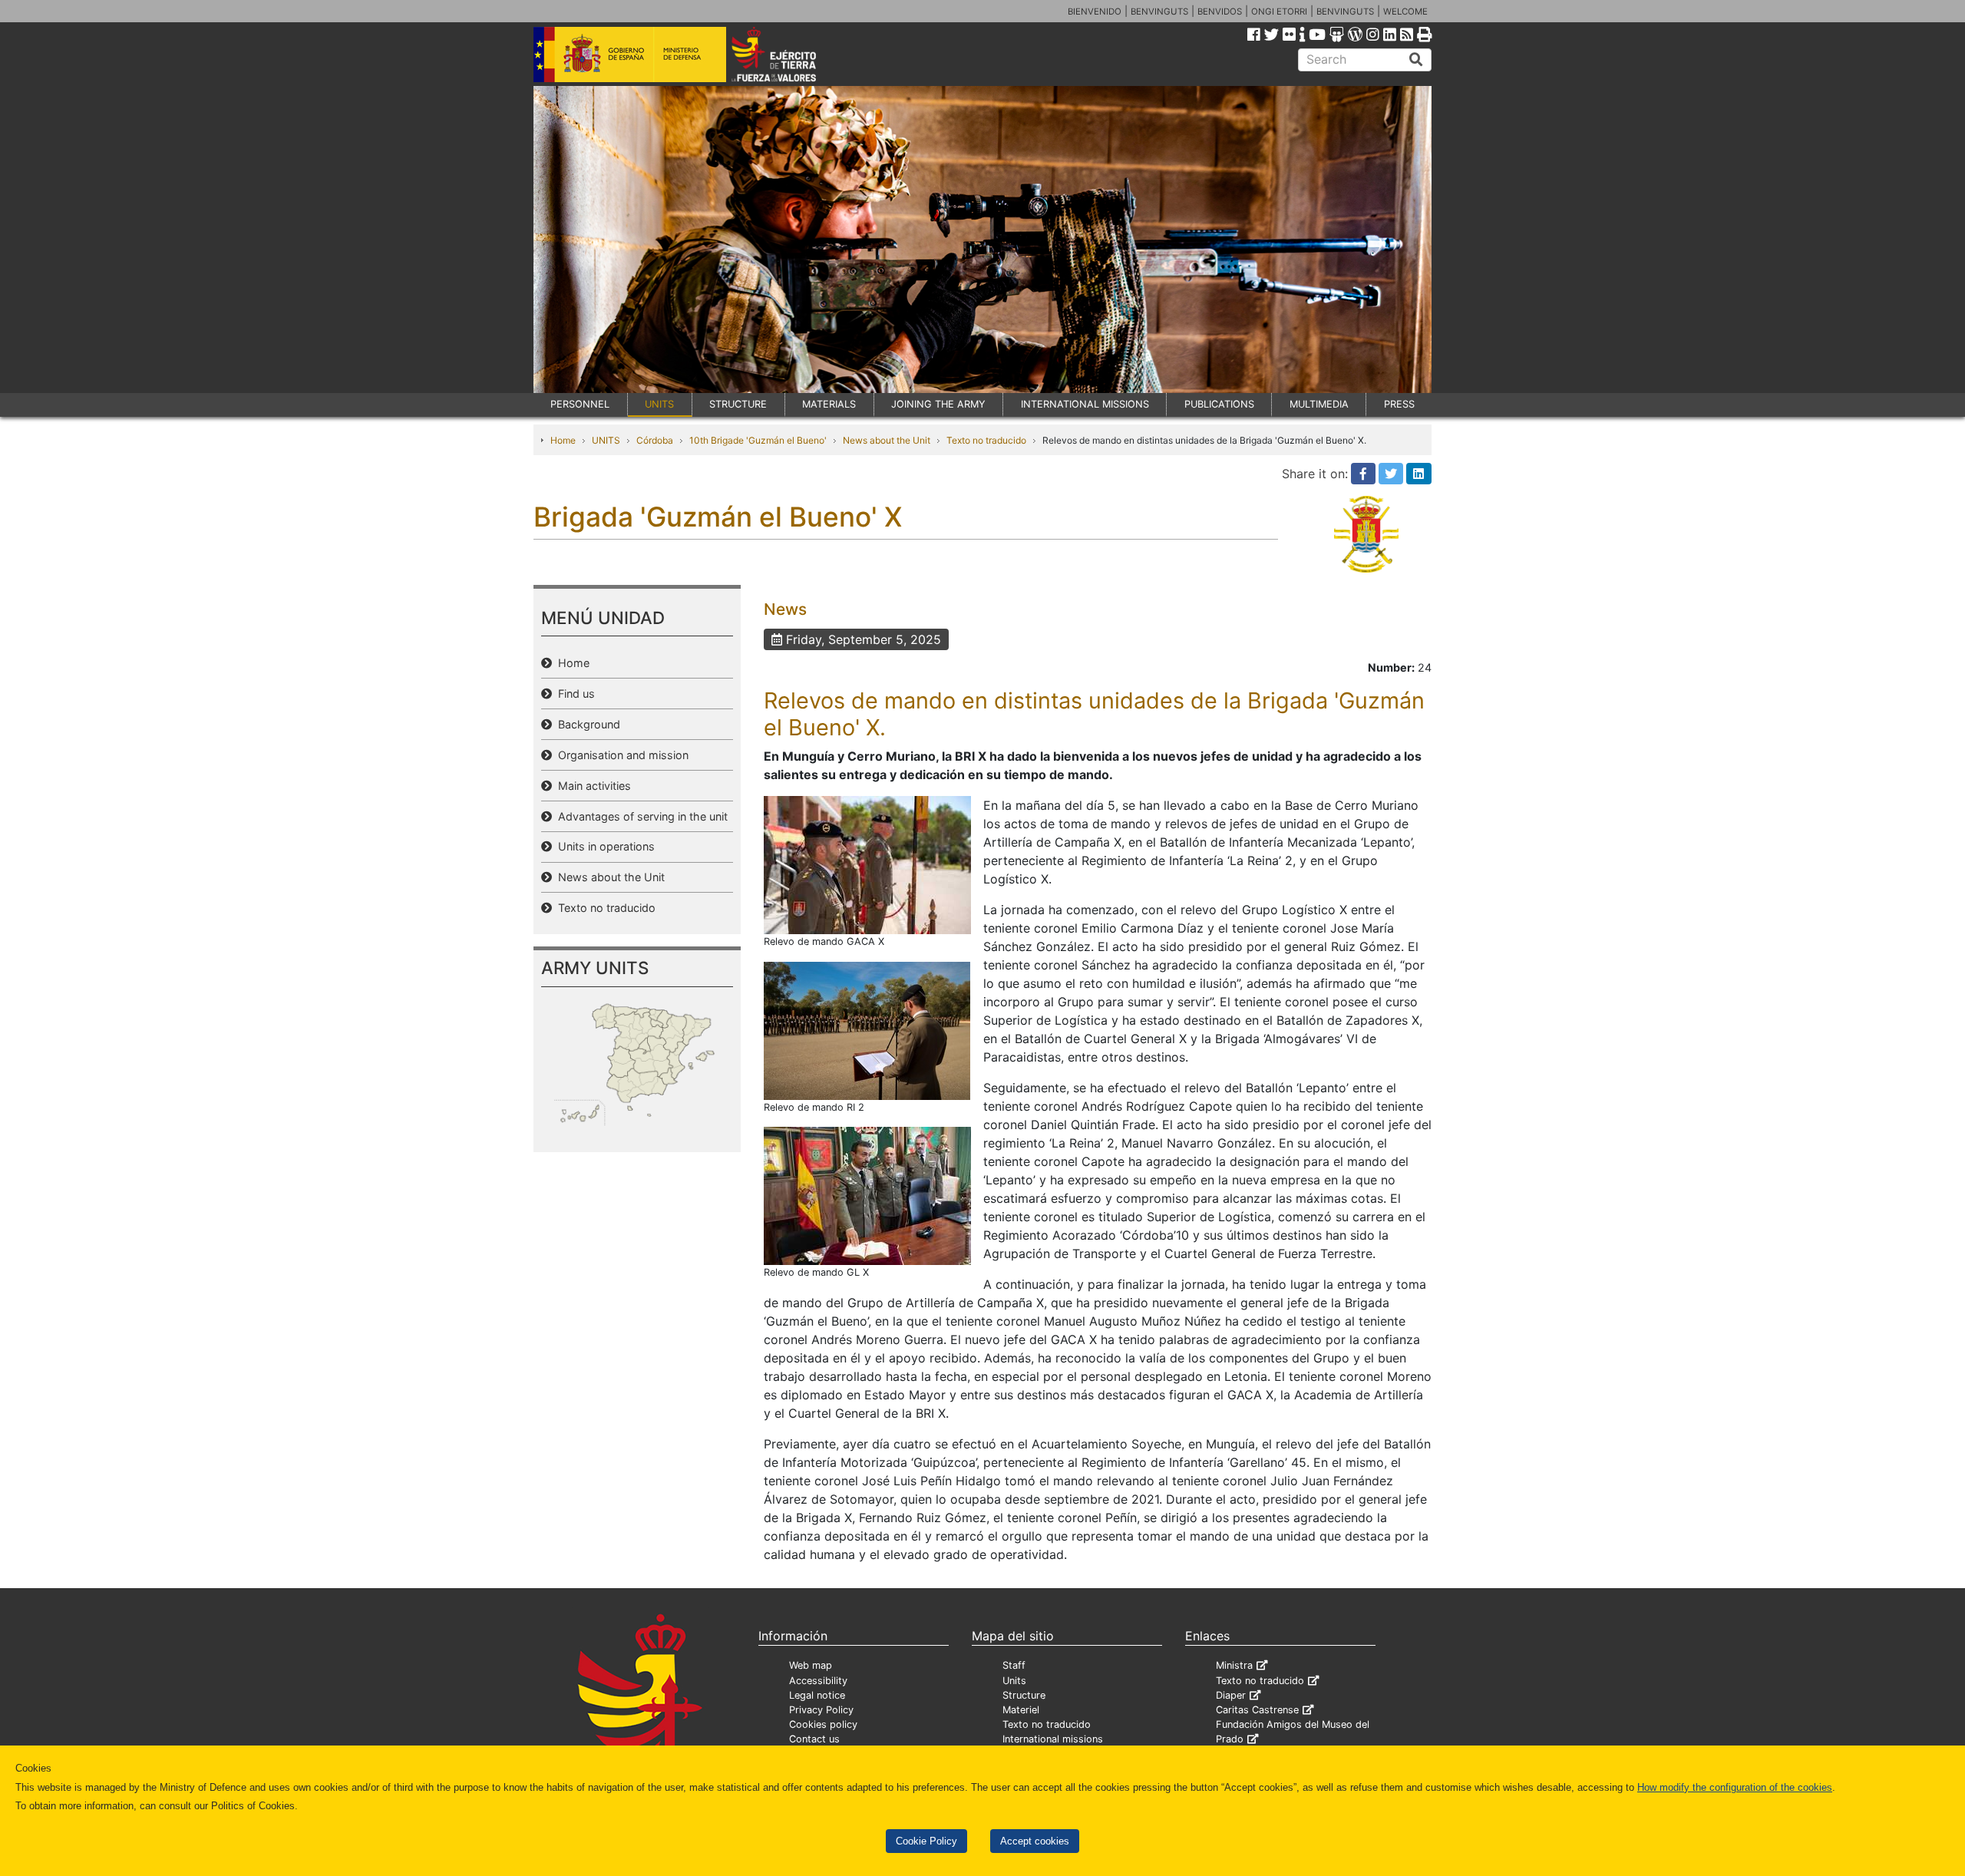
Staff (1014, 1665)
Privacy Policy (821, 1710)
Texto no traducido (986, 440)
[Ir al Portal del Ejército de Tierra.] (791, 53)
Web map (811, 1665)
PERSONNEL (580, 404)
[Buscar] (1416, 60)
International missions (1053, 1739)
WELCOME (1405, 12)
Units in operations (603, 846)
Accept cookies (1035, 1841)
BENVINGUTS (1159, 12)
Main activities (591, 786)
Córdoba (655, 440)
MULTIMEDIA (1319, 404)
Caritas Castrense (1257, 1710)
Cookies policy (823, 1724)
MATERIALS (829, 404)
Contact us (814, 1739)
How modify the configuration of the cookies (1735, 1787)
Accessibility (818, 1681)
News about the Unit (887, 440)
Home (563, 440)
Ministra (1234, 1665)
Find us (573, 694)
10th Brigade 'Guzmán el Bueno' (758, 440)
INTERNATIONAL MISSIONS (1085, 404)
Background (586, 724)
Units (1014, 1681)
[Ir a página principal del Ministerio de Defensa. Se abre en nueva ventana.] (630, 53)
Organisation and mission (620, 755)
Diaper (1231, 1695)
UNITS (659, 404)
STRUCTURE (738, 404)
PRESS (1399, 404)
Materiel (1021, 1710)
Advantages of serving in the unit (640, 816)
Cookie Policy (926, 1841)
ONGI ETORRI (1279, 12)
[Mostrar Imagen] (867, 864)
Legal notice (817, 1695)
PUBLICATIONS (1219, 404)
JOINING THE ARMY (938, 404)
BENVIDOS (1220, 12)
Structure (1024, 1695)
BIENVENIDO (1095, 12)
